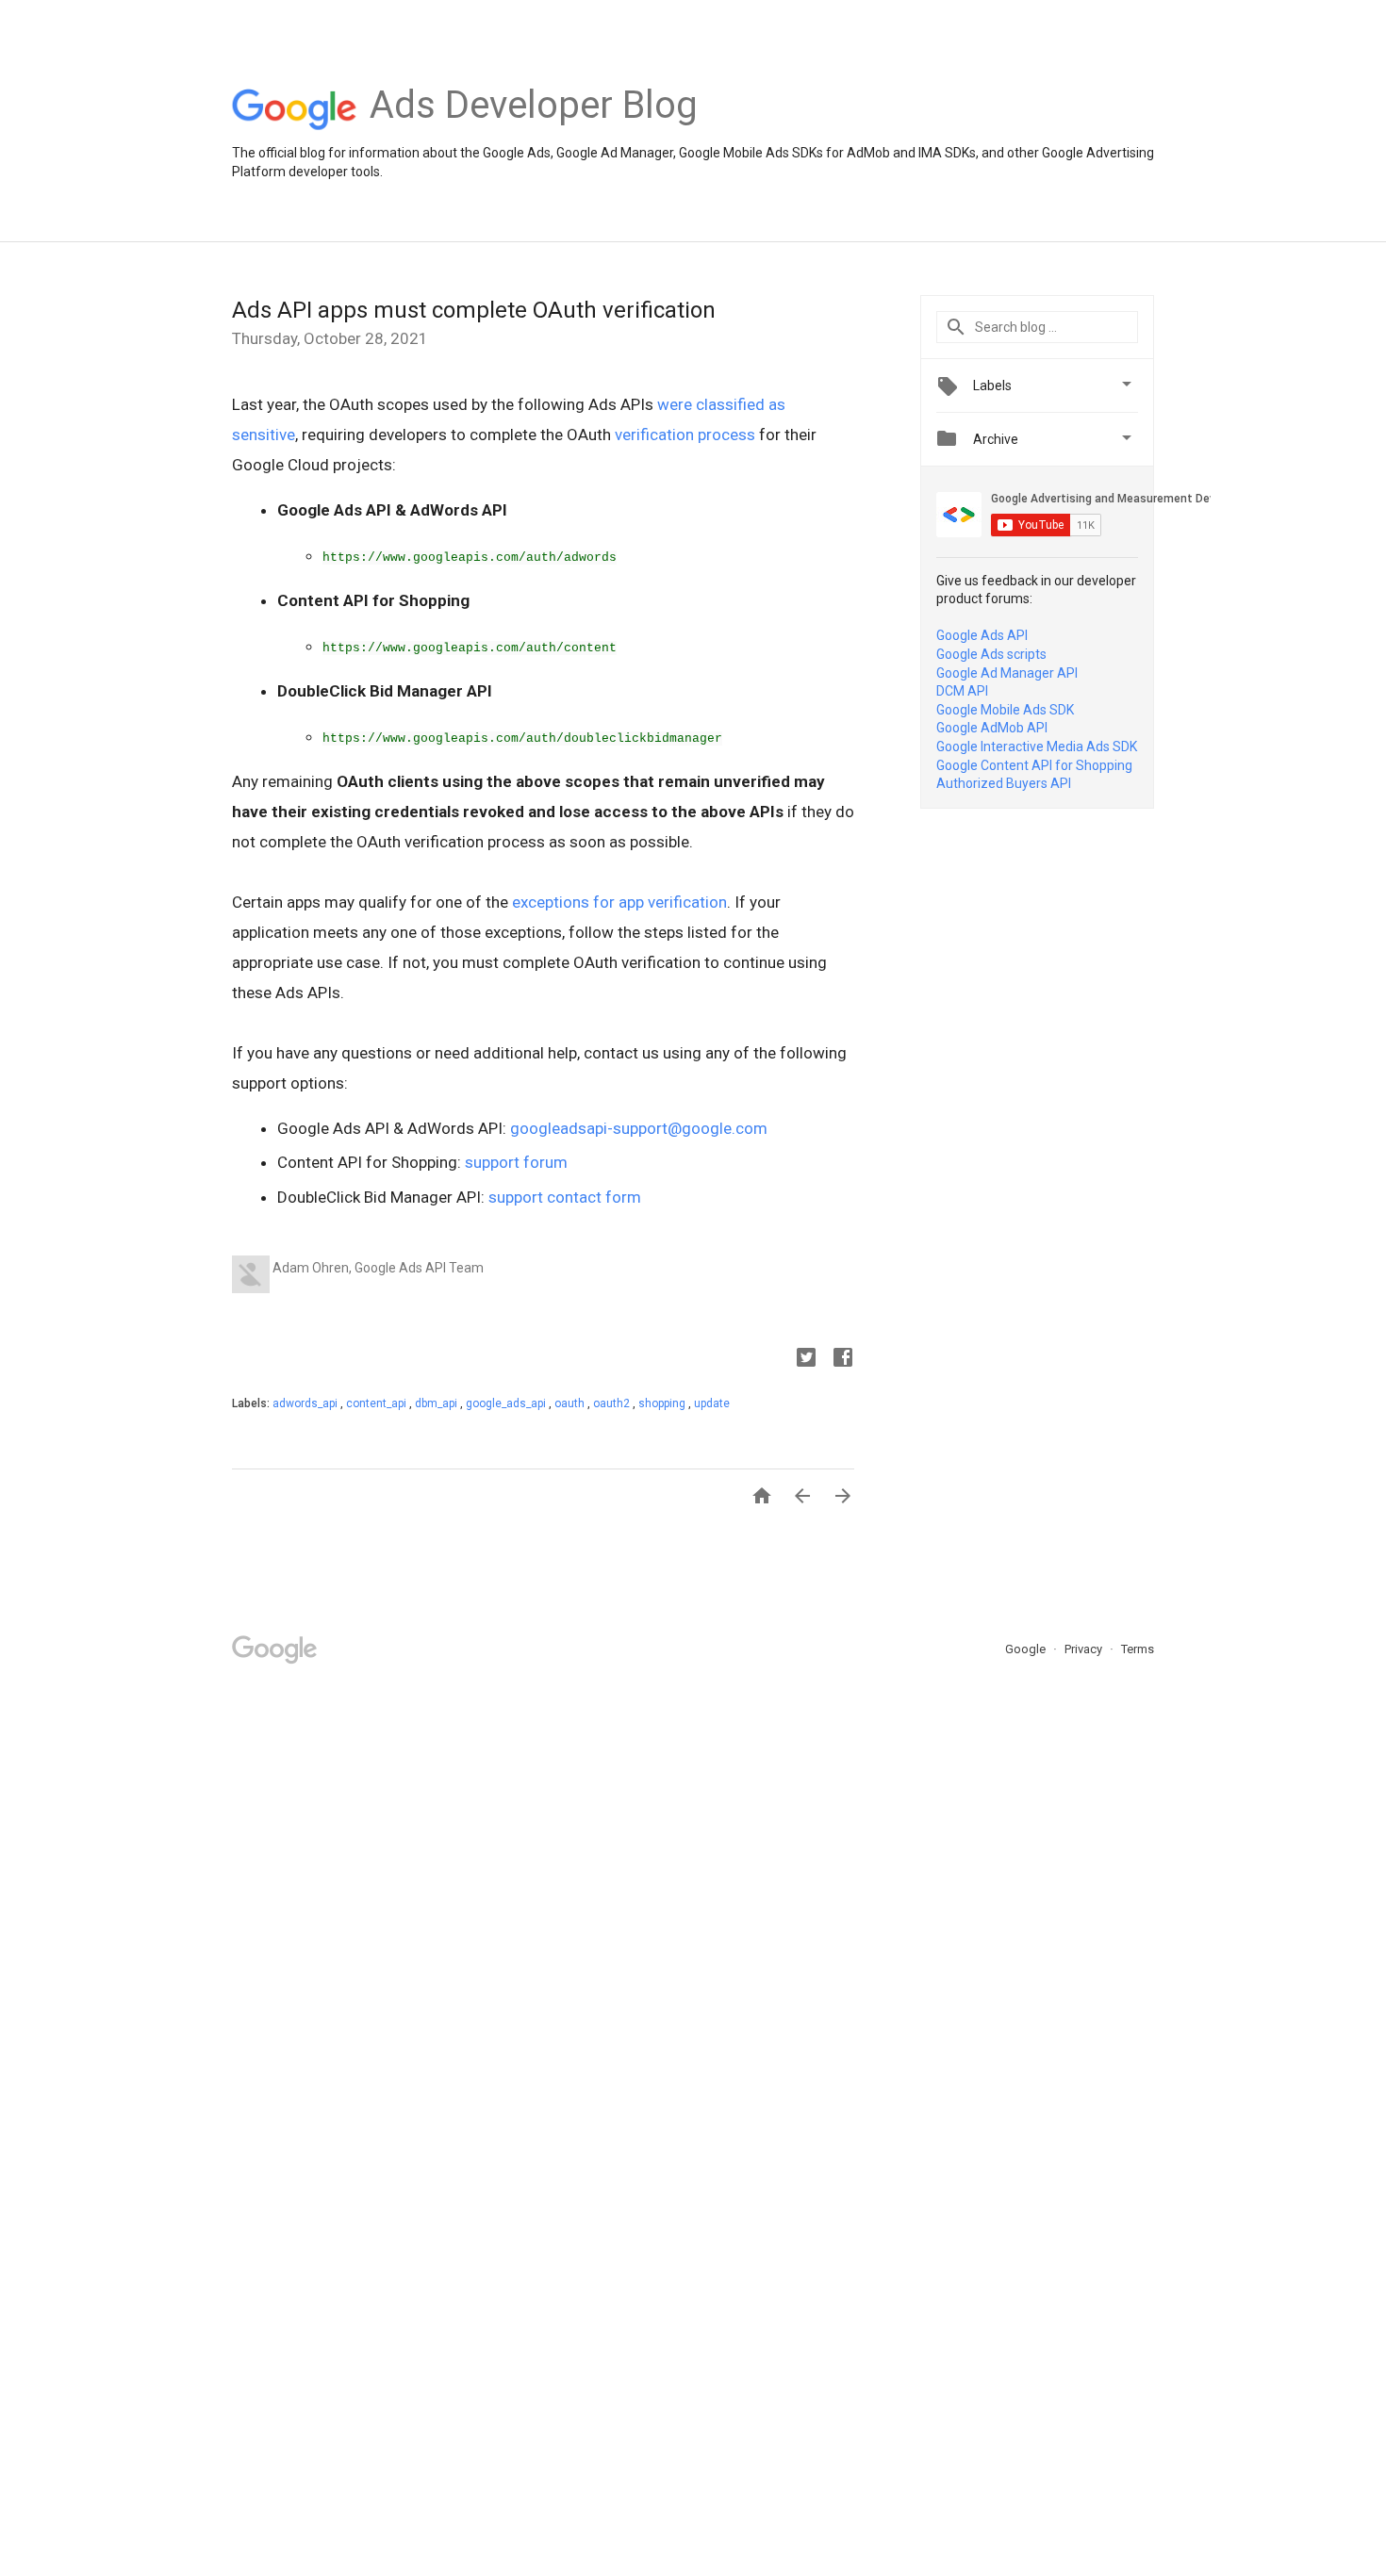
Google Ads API (982, 635)
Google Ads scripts (991, 654)
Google (1027, 1649)
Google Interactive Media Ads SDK (1037, 747)
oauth (571, 1403)
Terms (1138, 1649)
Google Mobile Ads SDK (1005, 710)
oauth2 (613, 1403)
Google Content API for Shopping (1034, 765)
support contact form (565, 1197)
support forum (516, 1162)
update (712, 1403)
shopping (663, 1403)
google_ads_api (507, 1403)
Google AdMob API (992, 728)
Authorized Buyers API (1004, 783)
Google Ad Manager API (1007, 673)
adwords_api (306, 1403)
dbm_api (437, 1403)
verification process (685, 435)
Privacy (1085, 1649)
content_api (378, 1403)
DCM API (962, 691)
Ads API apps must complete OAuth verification (474, 310)
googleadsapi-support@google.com (639, 1128)
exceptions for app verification (619, 902)
